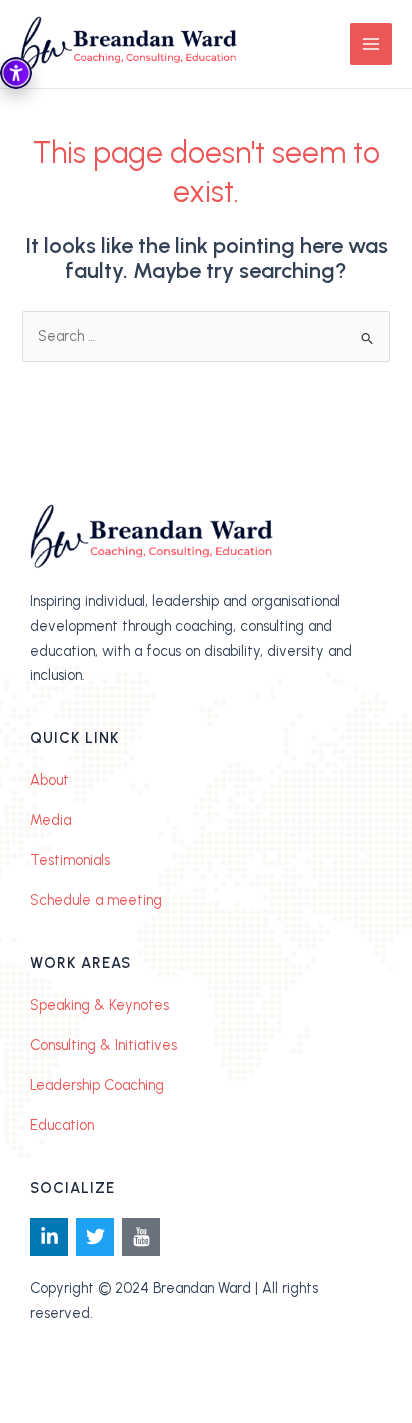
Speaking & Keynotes (99, 1005)
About (49, 780)
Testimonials (70, 860)
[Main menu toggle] (371, 44)
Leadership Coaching (97, 1085)
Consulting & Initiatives (103, 1045)
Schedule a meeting (96, 900)
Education (62, 1125)
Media (50, 820)
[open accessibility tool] (16, 73)
